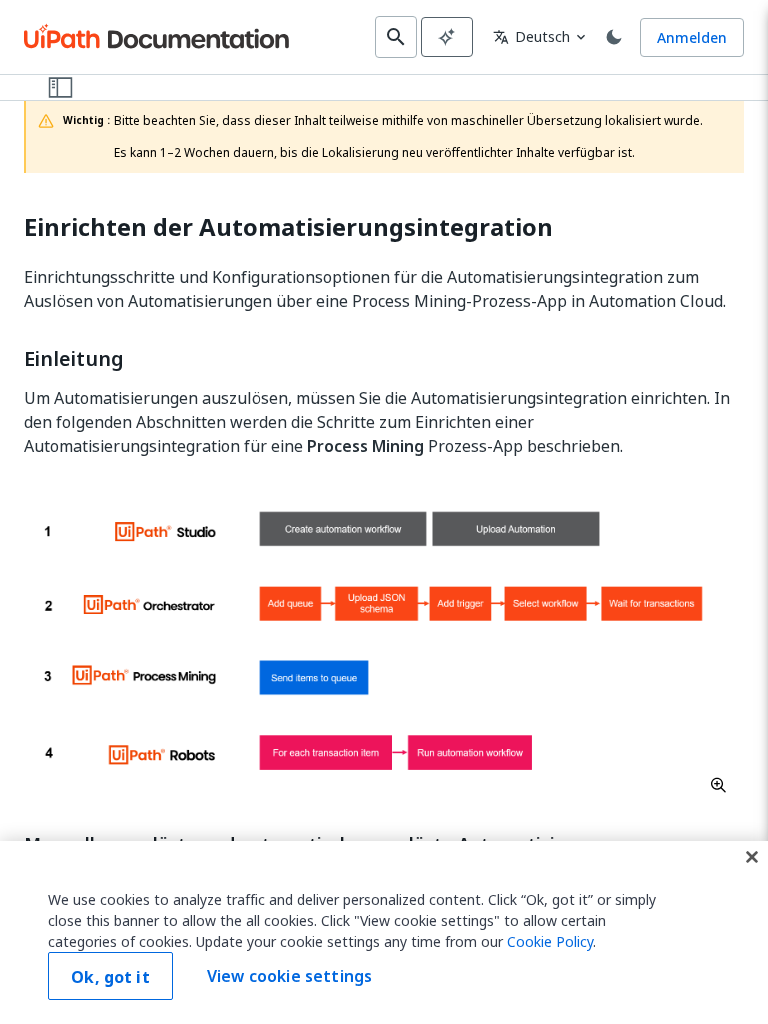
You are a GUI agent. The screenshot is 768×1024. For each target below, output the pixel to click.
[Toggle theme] (614, 37)
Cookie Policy (550, 941)
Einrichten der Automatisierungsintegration (288, 227)
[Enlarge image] (384, 641)
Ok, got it (110, 977)
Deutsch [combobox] (531, 36)
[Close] (752, 857)
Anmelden (692, 37)
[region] (384, 932)
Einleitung (74, 359)
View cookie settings (289, 976)
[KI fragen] (447, 37)
